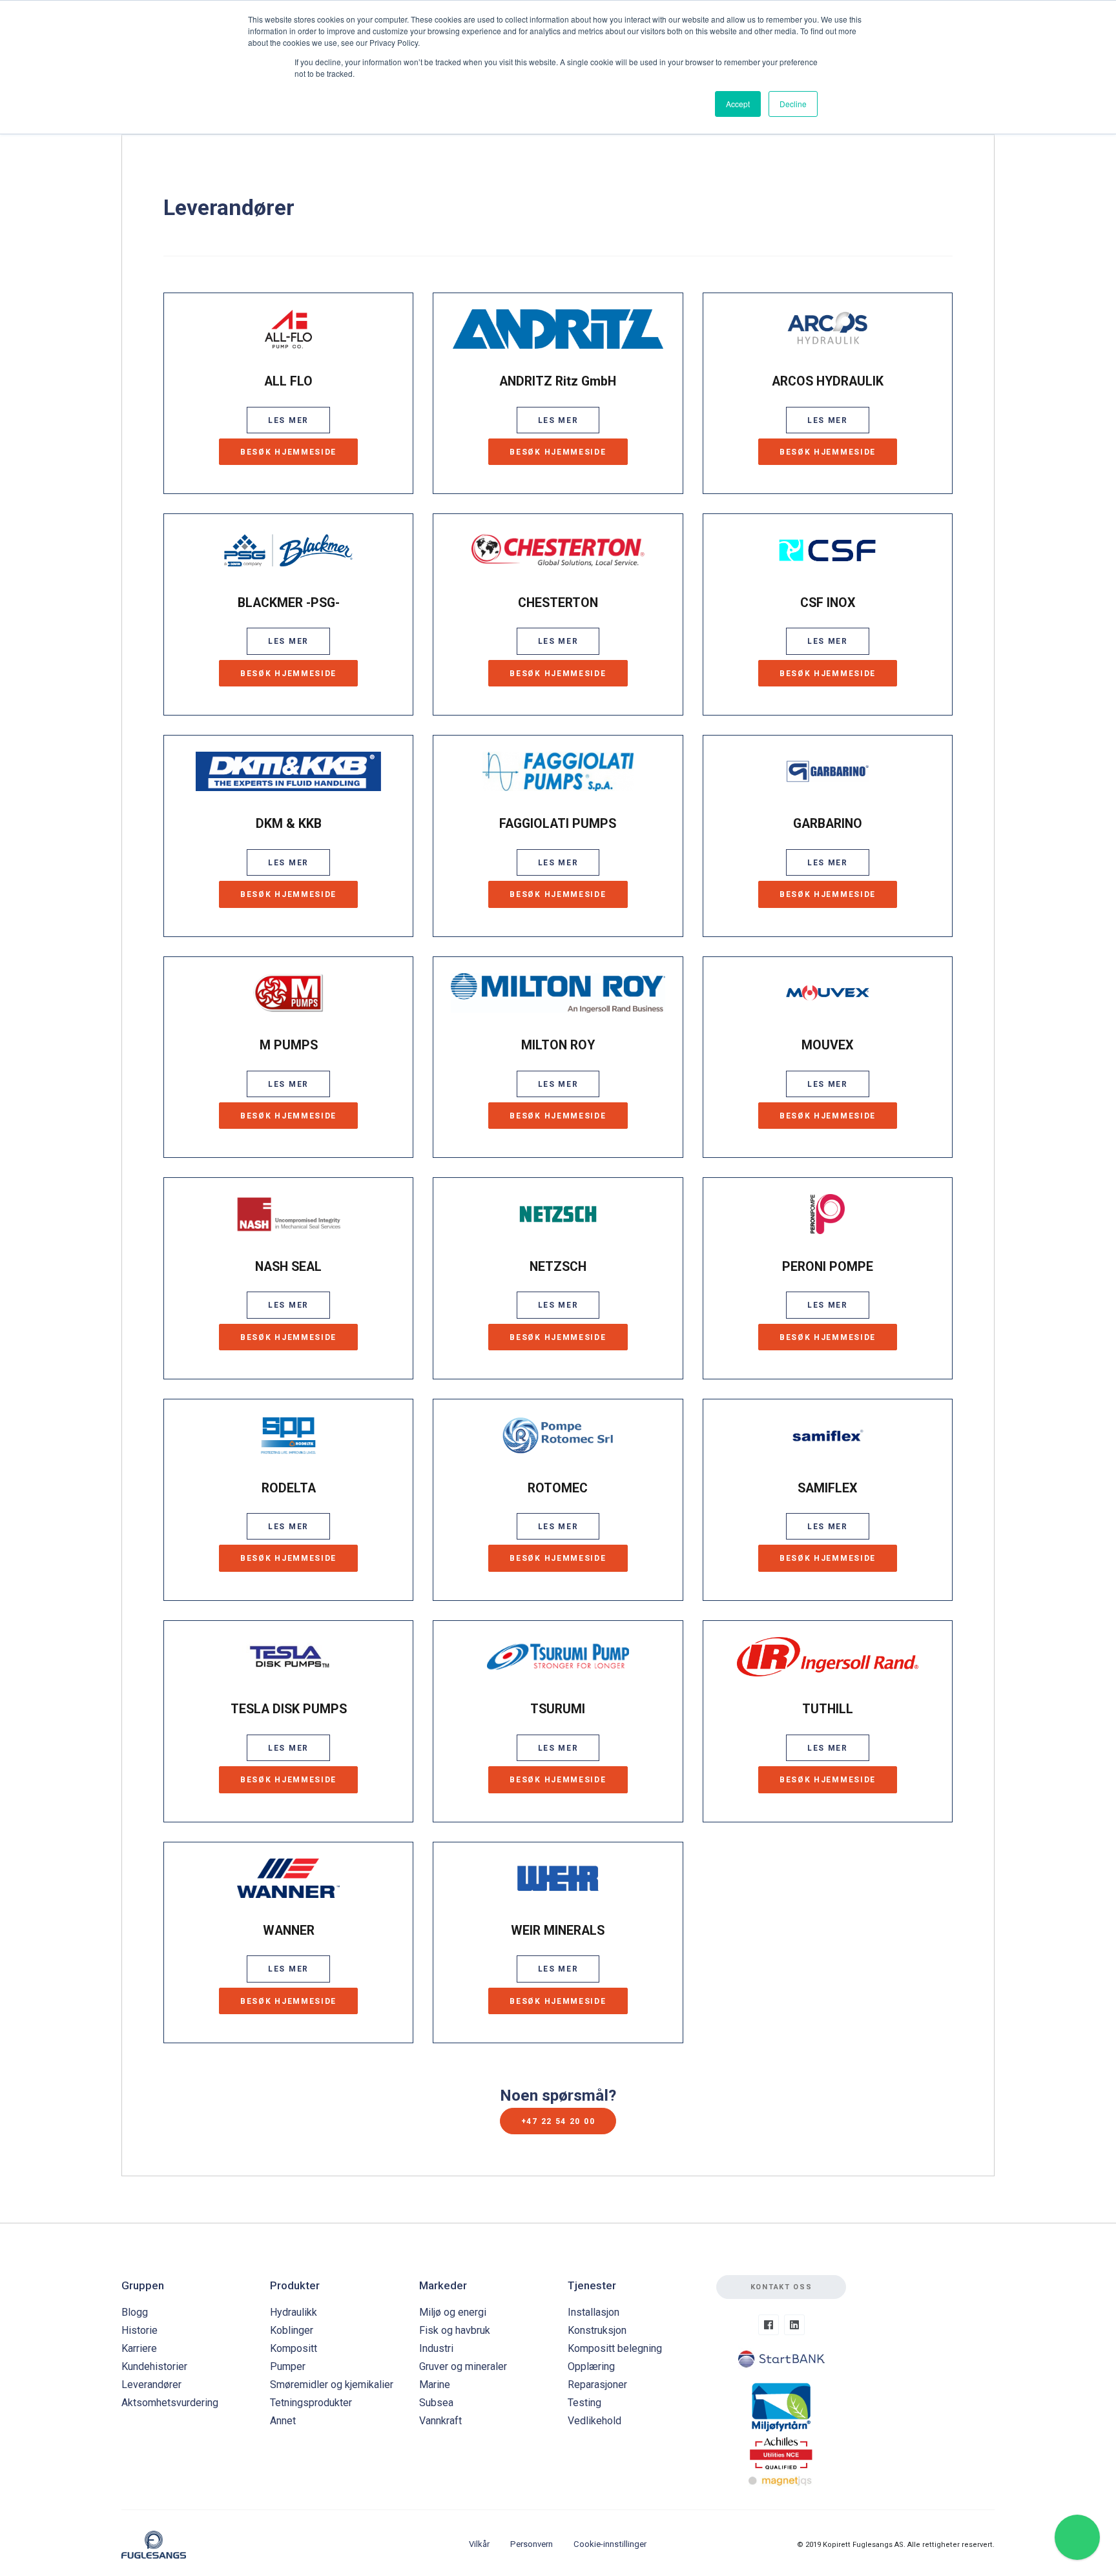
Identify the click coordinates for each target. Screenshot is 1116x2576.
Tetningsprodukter (311, 2403)
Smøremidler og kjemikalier (332, 2385)
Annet (283, 2421)
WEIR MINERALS (558, 1931)
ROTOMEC (558, 1488)
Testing (584, 2403)
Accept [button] (738, 104)
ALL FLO (288, 381)
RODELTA (289, 1488)
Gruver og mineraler (463, 2366)
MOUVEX (827, 1045)
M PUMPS (289, 1045)
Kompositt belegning (615, 2348)
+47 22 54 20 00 (558, 2121)
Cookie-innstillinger (610, 2544)
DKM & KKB (289, 824)
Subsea (436, 2403)
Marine (435, 2385)
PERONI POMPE (828, 1267)
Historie (139, 2330)
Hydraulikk (294, 2312)
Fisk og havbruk (455, 2330)
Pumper (288, 2366)
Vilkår (479, 2544)
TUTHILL (828, 1709)
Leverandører (151, 2385)
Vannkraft (440, 2421)
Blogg (135, 2312)
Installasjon (594, 2312)
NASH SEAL (288, 1267)
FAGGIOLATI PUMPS (558, 824)
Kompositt (294, 2348)
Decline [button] (793, 104)
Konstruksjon (597, 2330)
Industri (436, 2348)
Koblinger (292, 2330)
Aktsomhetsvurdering (170, 2403)
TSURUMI (558, 1709)
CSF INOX (828, 603)
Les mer (288, 420)
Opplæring (591, 2366)
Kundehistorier (154, 2366)
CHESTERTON (558, 603)
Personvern (532, 2544)
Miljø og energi (453, 2312)
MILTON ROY (558, 1045)
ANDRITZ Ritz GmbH (558, 381)
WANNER (289, 1931)
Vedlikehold (594, 2421)
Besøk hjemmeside (288, 452)
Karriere (139, 2348)
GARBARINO (828, 824)
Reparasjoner (597, 2385)
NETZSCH (558, 1267)
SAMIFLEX (827, 1488)
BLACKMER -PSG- (289, 603)
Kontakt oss (781, 2287)
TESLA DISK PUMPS (289, 1709)
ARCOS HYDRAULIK (828, 381)
